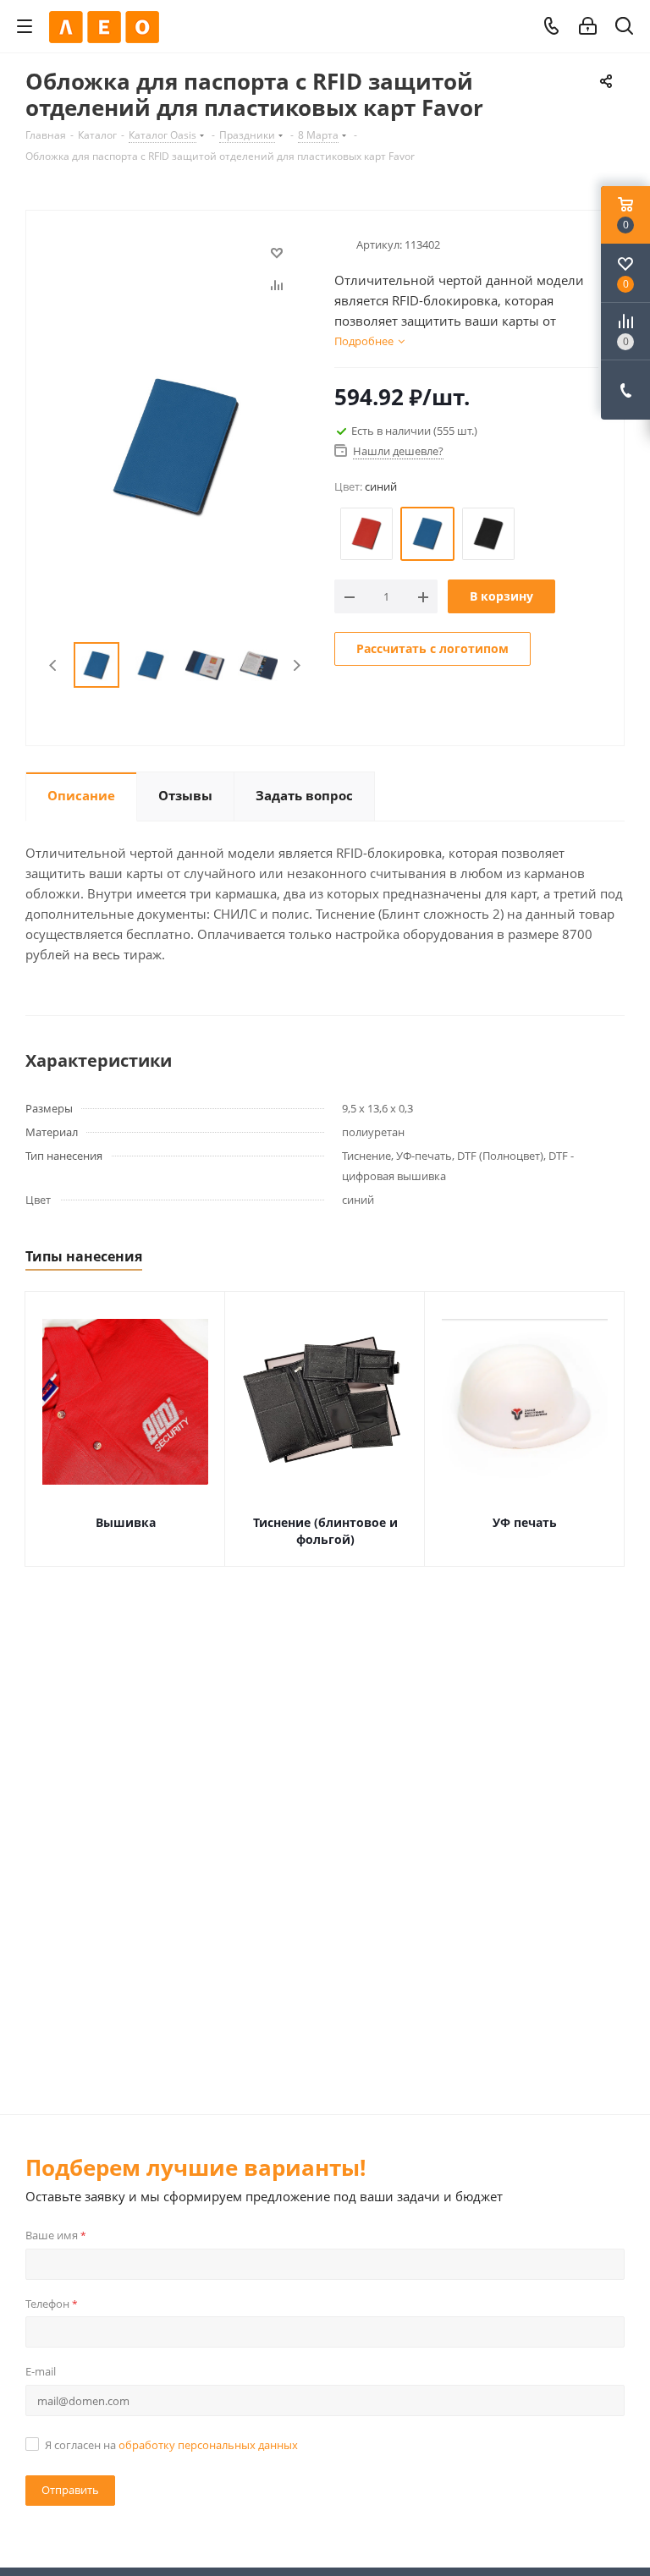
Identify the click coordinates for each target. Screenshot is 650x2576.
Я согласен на (171, 2445)
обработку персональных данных (208, 2445)
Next (297, 665)
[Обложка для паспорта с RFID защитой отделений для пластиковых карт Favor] (176, 446)
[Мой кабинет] (588, 26)
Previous (54, 665)
